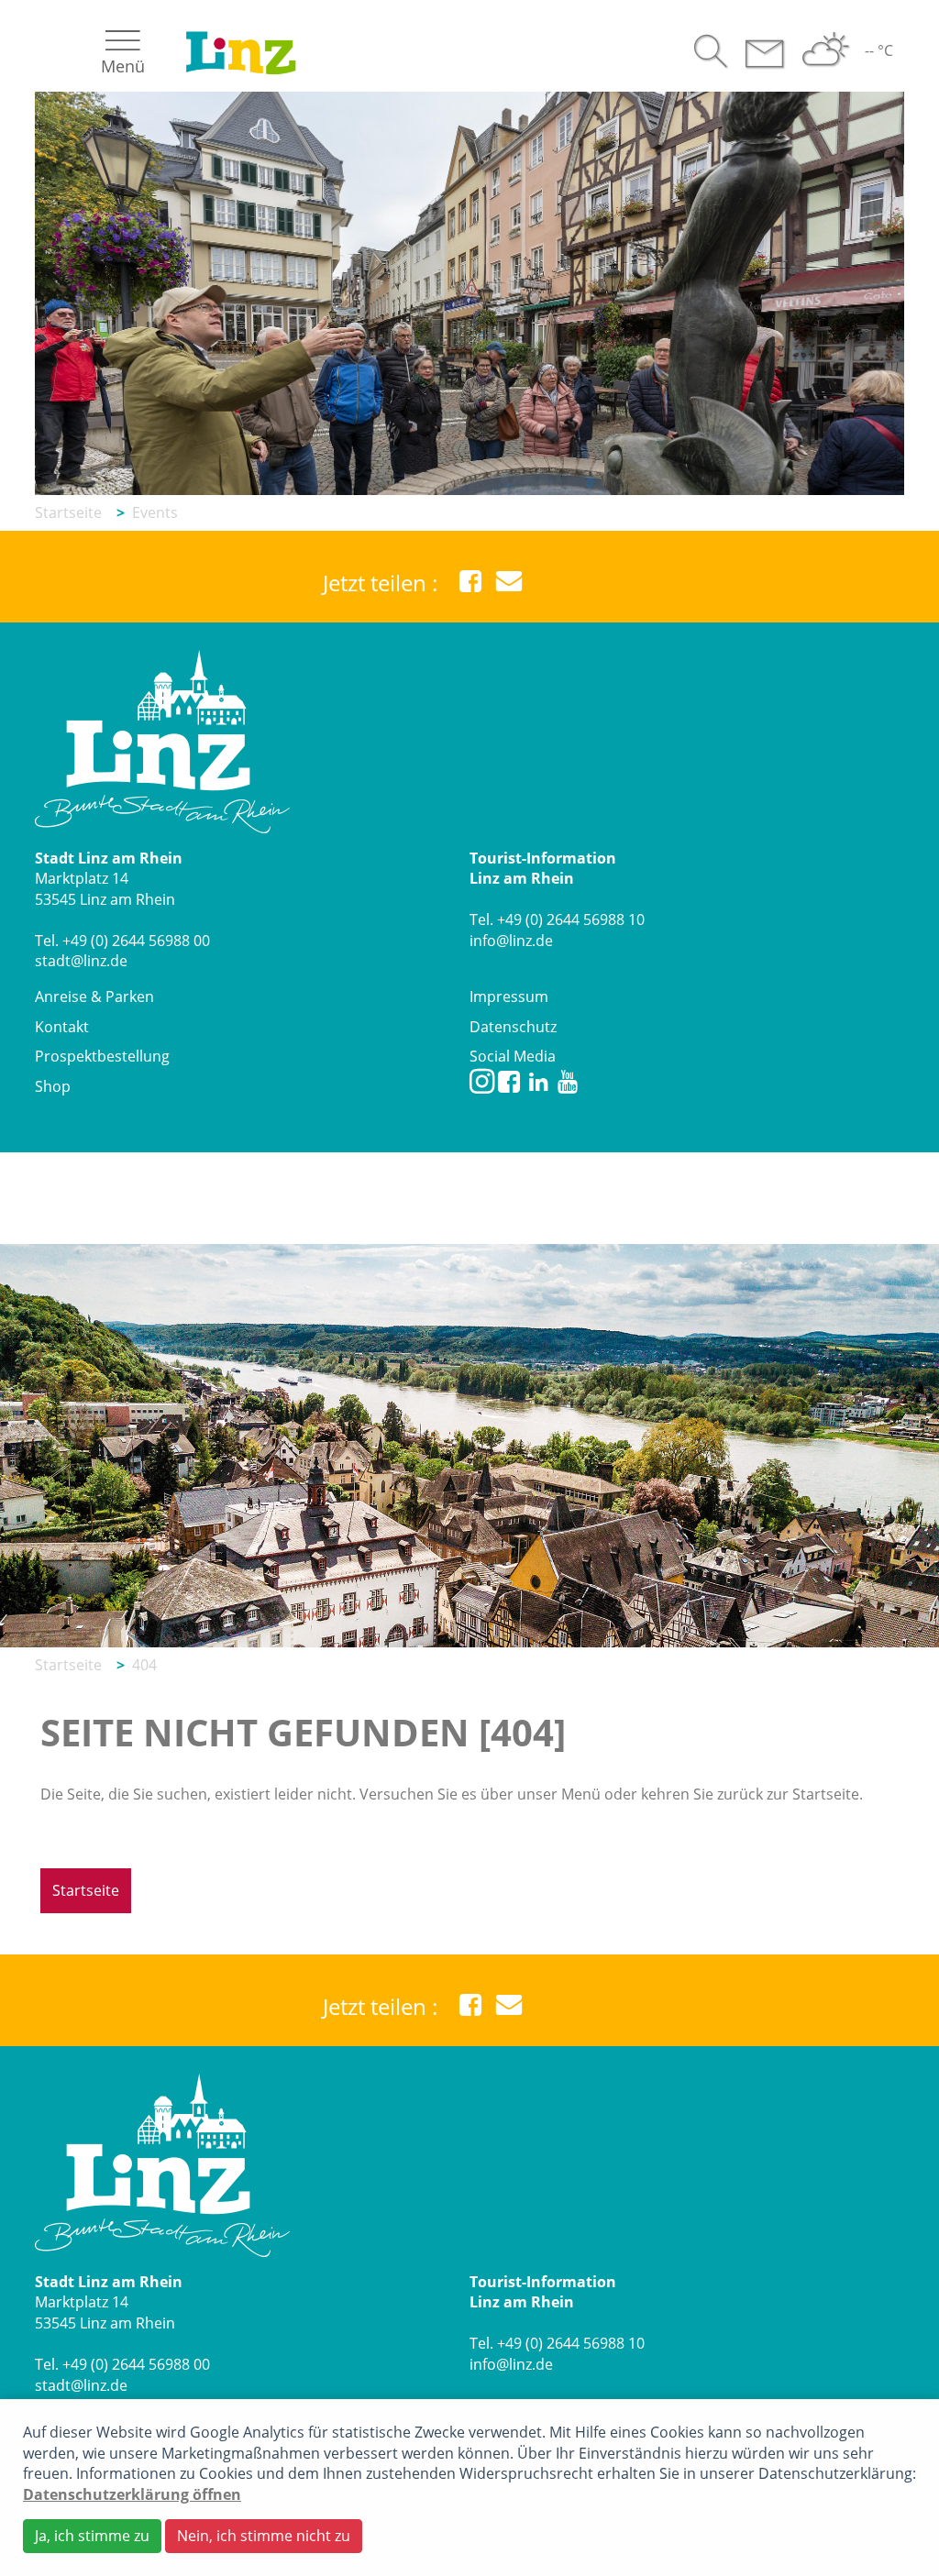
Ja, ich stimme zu (92, 2536)
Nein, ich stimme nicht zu (264, 2536)
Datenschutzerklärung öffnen (132, 2494)
